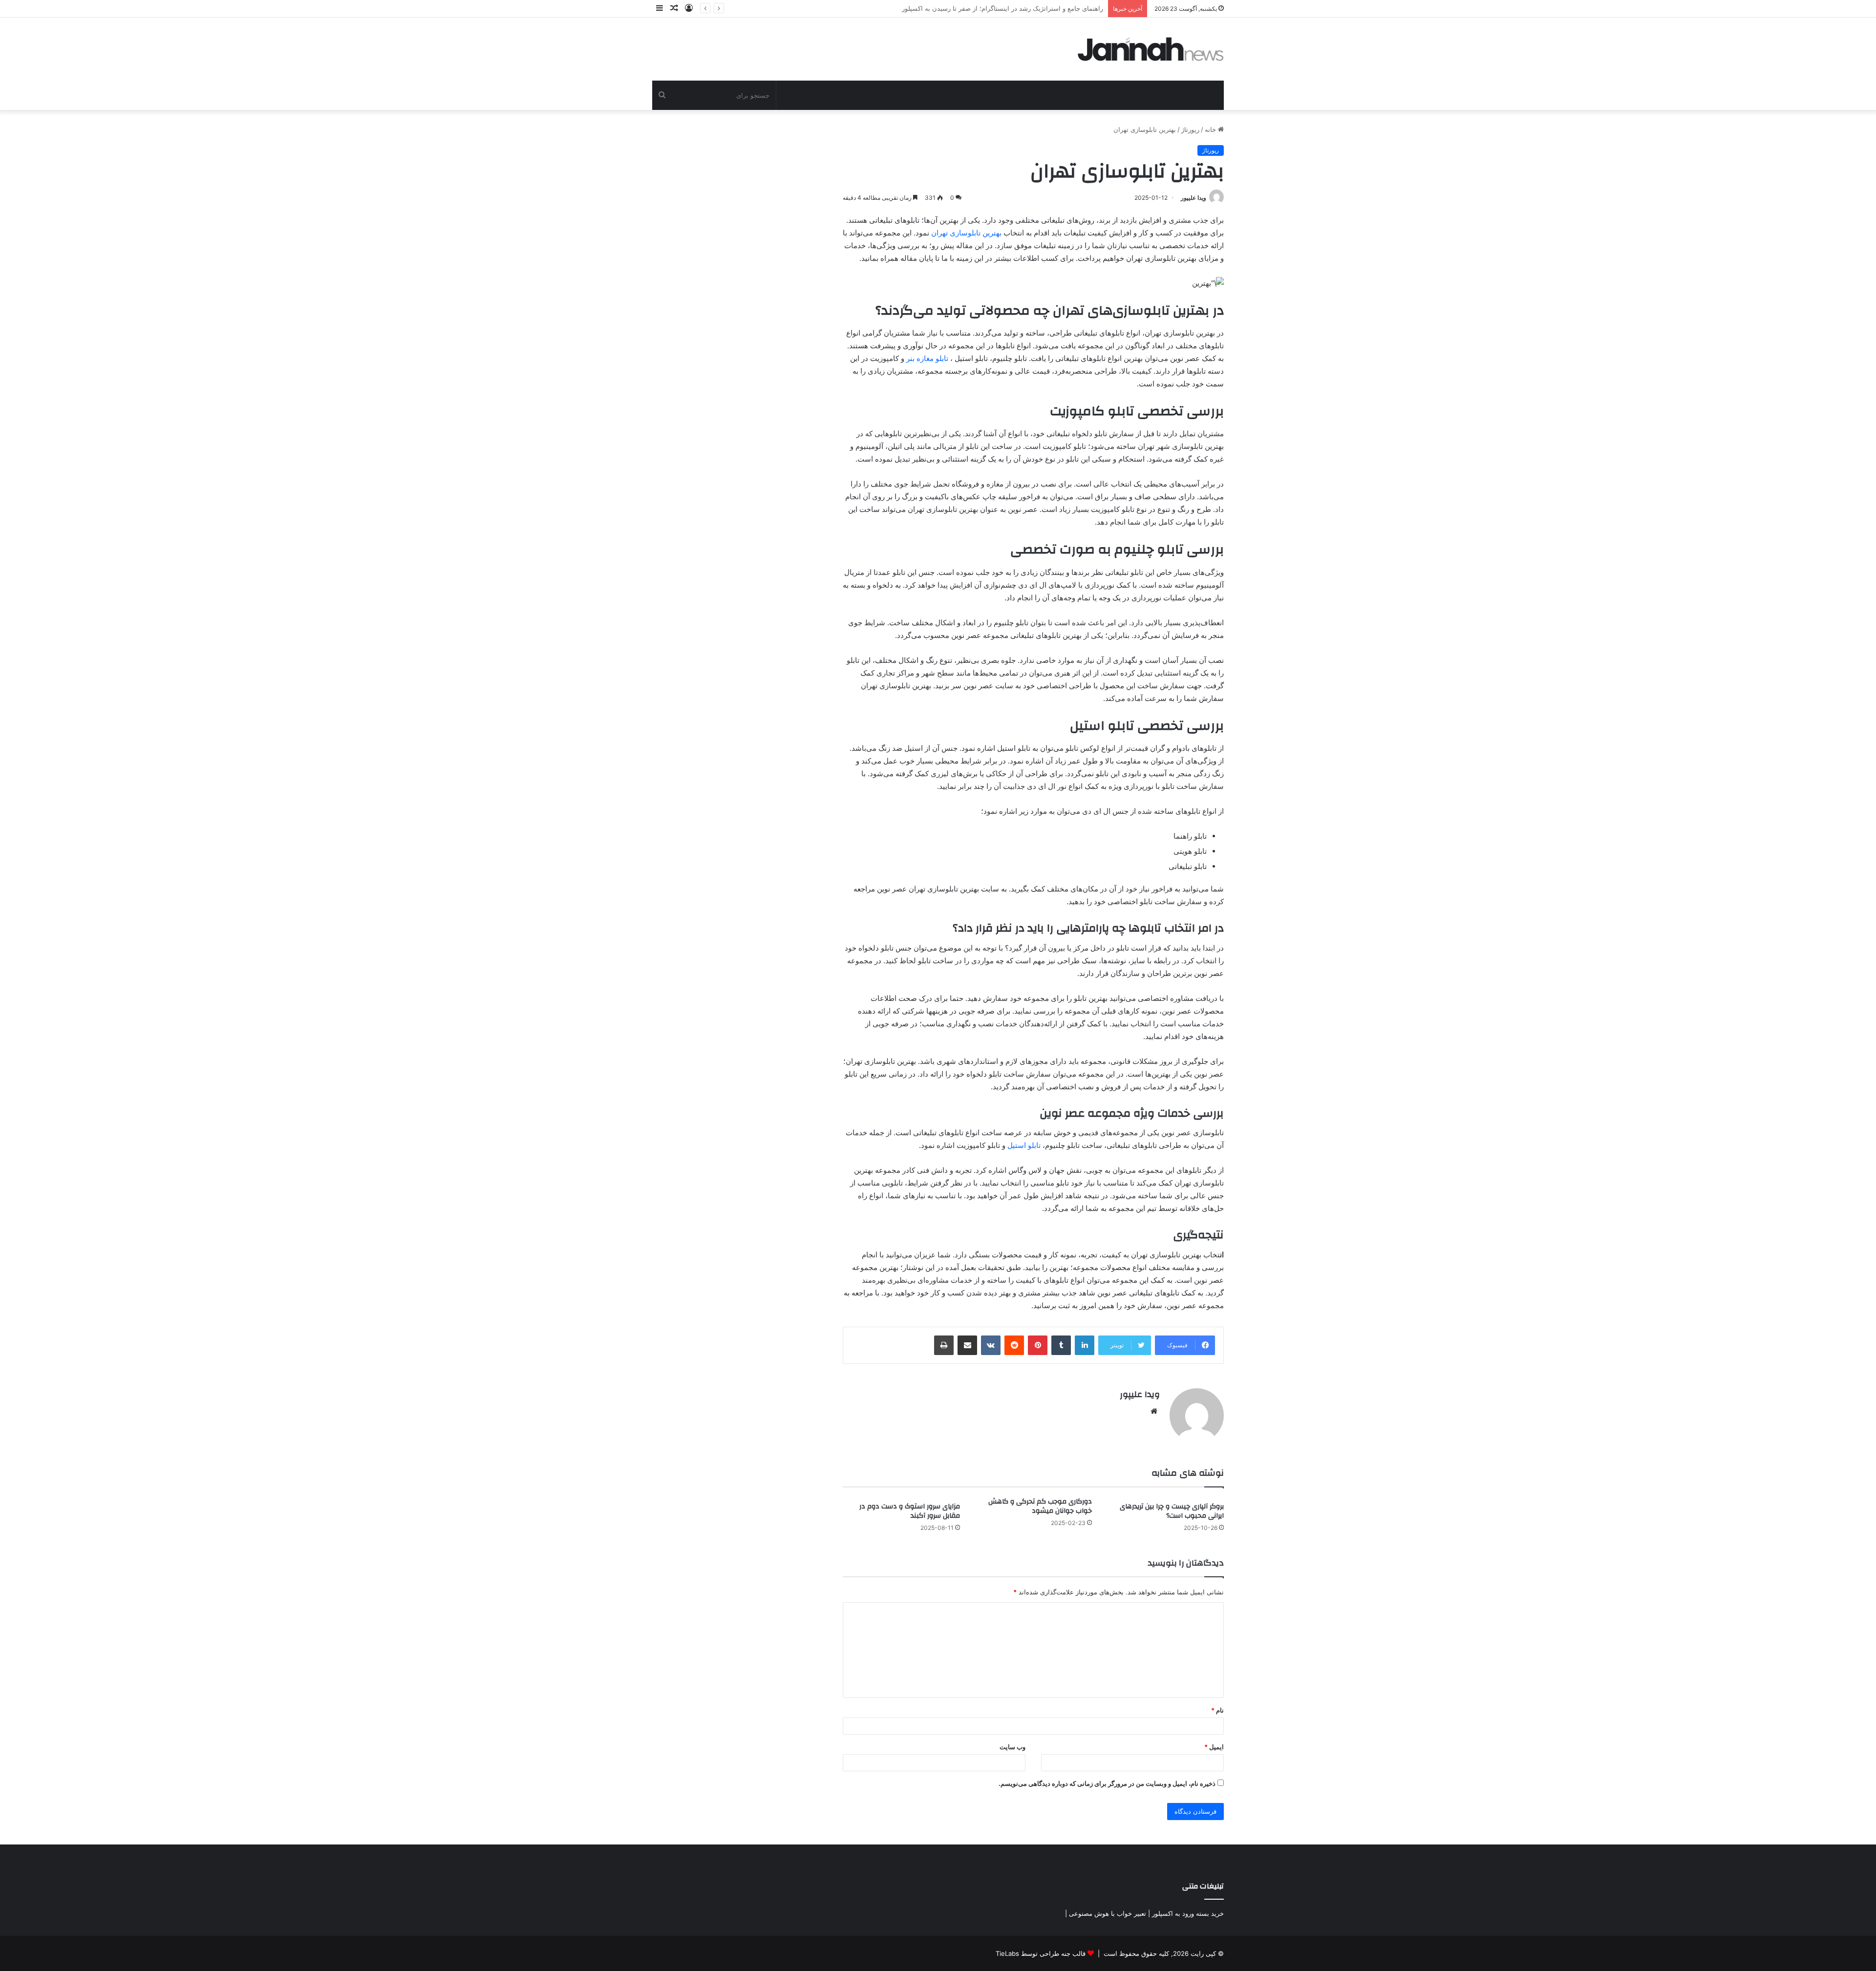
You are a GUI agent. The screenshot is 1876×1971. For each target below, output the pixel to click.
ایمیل (1214, 1747)
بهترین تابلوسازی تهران (966, 233)
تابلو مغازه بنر (927, 358)
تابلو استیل (1024, 1145)
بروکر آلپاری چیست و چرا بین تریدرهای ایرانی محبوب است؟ (1172, 1511)
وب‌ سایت (1013, 1747)
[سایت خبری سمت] (1151, 49)
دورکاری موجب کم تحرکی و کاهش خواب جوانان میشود (1040, 1506)
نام (1217, 1710)
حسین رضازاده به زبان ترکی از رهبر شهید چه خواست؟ (1029, 8)
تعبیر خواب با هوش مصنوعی (1108, 1913)
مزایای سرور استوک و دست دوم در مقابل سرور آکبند (910, 1511)
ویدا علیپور (1194, 198)
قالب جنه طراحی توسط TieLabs (1041, 1953)
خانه (1211, 129)
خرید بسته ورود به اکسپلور (1188, 1913)
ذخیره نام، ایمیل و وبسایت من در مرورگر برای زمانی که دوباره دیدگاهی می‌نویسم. (1107, 1783)
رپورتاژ (1190, 129)
